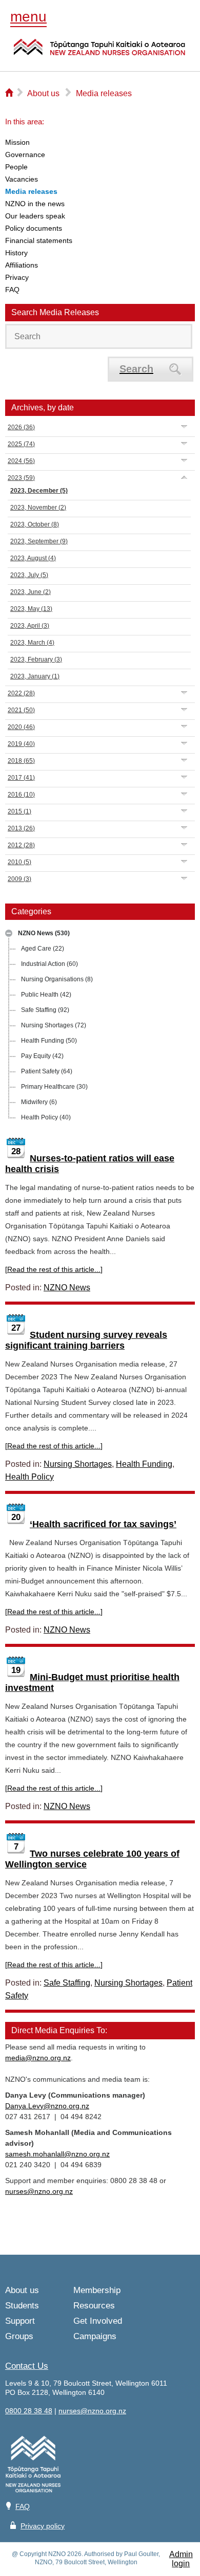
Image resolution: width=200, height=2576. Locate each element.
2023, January (35, 676)
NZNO (99, 53)
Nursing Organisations (57, 979)
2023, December (39, 491)
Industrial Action (49, 964)
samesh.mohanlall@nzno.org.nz (57, 2154)
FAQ (23, 2506)
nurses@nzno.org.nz (39, 2191)
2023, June (31, 592)
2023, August (33, 558)
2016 (21, 795)
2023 (21, 478)
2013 (21, 828)
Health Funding (49, 1041)
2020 (21, 727)
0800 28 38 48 (29, 2411)
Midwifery (39, 1102)
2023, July (29, 575)
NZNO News (44, 933)
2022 (21, 693)
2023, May (31, 609)
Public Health (46, 995)
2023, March (32, 643)
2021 (21, 710)
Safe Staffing (45, 1010)
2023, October (35, 524)
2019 (21, 744)
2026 (21, 427)
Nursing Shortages (54, 1025)
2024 (21, 461)
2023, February (36, 659)
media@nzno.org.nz (38, 2058)
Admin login (181, 2559)
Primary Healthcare (54, 1087)
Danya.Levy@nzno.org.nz (47, 2106)
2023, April (30, 626)
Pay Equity (42, 1056)
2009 (19, 879)
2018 (21, 761)
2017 (21, 778)
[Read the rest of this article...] (54, 1269)
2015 (19, 811)
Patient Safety (47, 1071)
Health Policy (46, 1117)
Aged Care (43, 949)
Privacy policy (43, 2526)
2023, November (38, 508)
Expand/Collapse (9, 933)
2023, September (39, 541)
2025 (21, 444)
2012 (21, 845)
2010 (19, 862)
